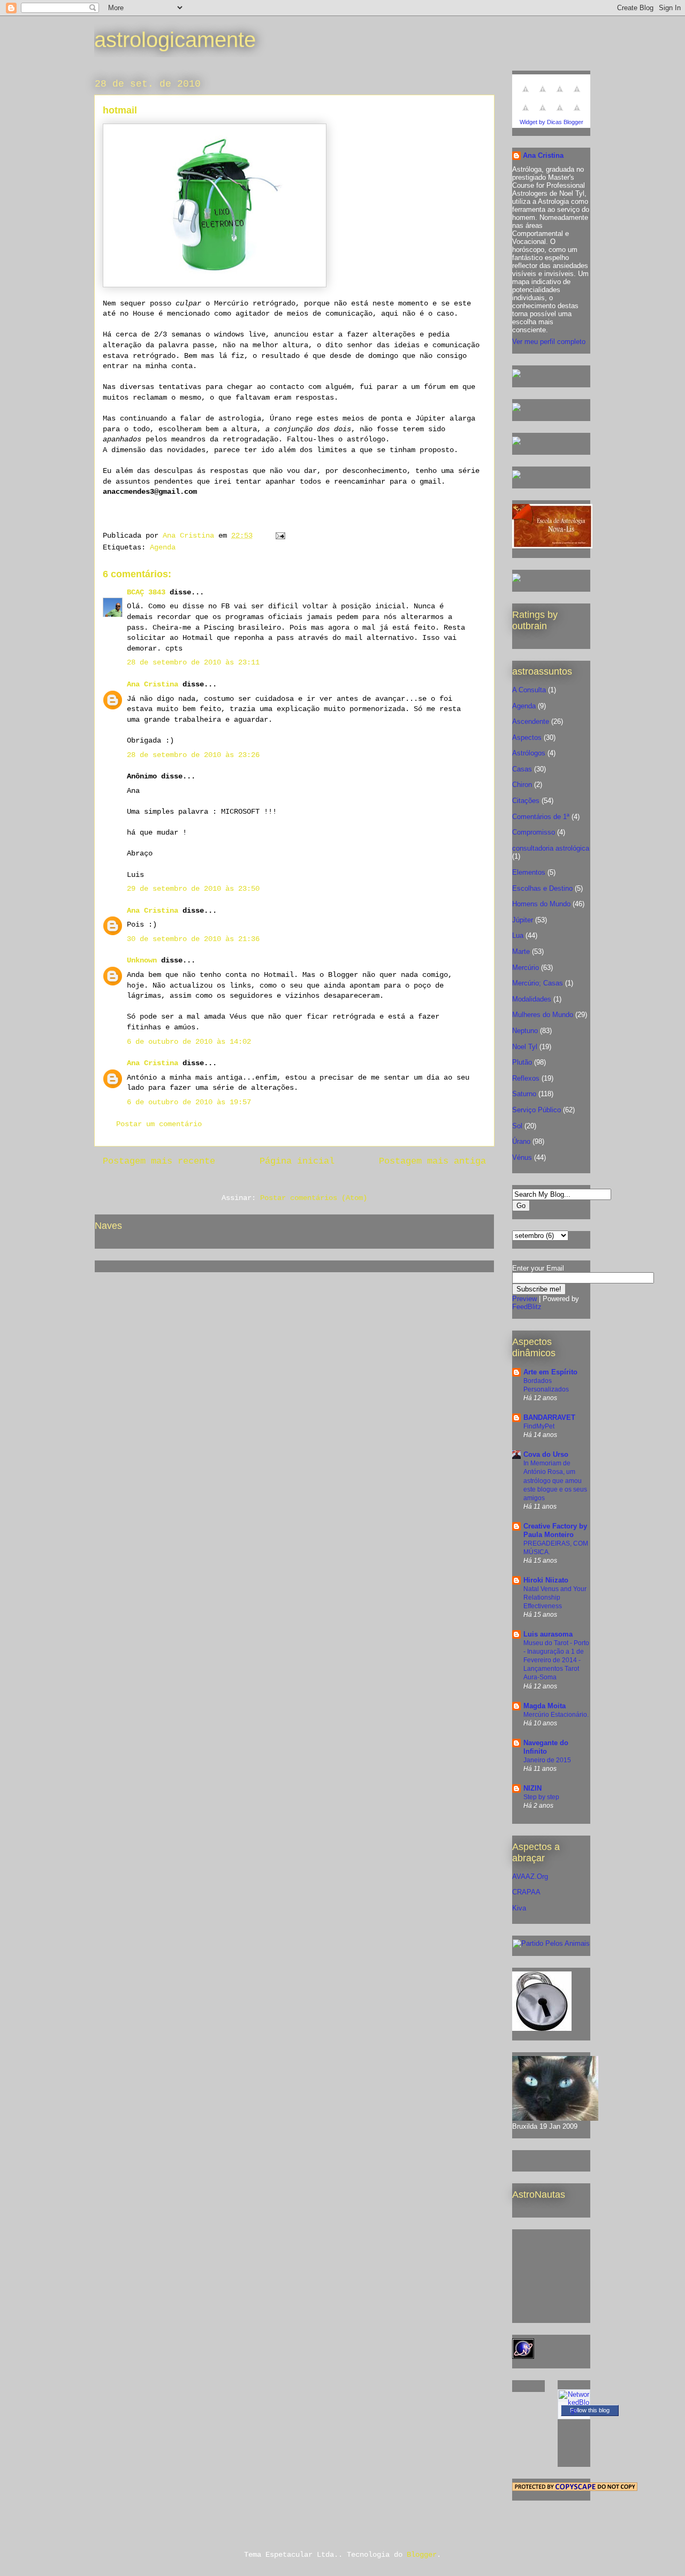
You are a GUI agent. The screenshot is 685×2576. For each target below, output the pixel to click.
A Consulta (529, 690)
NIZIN (532, 1788)
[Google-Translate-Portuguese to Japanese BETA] (526, 114)
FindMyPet (539, 1426)
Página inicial (297, 1161)
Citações (526, 801)
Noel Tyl (525, 1047)
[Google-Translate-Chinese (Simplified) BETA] (526, 95)
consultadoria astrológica (551, 848)
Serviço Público (536, 1110)
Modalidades (532, 999)
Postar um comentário (159, 1124)
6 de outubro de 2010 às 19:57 (189, 1102)
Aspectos (527, 737)
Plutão (522, 1062)
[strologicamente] (516, 375)
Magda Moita (545, 1706)
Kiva (519, 1908)
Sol (517, 1126)
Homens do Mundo (541, 904)
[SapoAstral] (516, 580)
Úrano (521, 1141)
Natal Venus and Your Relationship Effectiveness (555, 1597)
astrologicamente (175, 40)
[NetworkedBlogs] (574, 2410)
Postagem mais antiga (432, 1161)
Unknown (142, 960)
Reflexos (526, 1078)
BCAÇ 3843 (146, 592)
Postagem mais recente (159, 1161)
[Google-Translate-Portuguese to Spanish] (577, 114)
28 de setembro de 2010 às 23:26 (193, 755)
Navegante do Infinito (546, 1747)
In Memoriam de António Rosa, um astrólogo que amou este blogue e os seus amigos (555, 1480)
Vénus (522, 1157)
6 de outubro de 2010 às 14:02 (189, 1042)
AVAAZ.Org (530, 1876)
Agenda (163, 547)
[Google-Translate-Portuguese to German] (560, 95)
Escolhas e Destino (542, 888)
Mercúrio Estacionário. (556, 1715)
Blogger (422, 2555)
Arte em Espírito (550, 1372)
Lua (518, 935)
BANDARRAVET (549, 1417)
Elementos (529, 872)
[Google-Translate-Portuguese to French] (543, 95)
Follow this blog (590, 2410)
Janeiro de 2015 (547, 1760)
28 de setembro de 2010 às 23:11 (193, 662)
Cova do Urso (546, 1454)
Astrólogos (529, 753)
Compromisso (534, 832)
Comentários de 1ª (541, 817)
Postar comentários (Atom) (314, 1198)
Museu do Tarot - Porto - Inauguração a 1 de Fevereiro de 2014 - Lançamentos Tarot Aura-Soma (556, 1660)
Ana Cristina (153, 684)
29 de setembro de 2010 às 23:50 (193, 889)
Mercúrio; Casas (538, 983)
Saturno (524, 1094)
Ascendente (531, 721)
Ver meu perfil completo (549, 342)
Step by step (541, 1797)
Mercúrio (526, 968)
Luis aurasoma (548, 1634)
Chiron (522, 785)
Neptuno (525, 1031)
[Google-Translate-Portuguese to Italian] (577, 95)
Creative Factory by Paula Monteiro (555, 1530)
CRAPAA (526, 1892)
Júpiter (523, 920)
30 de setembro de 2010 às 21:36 (193, 939)
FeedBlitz (527, 1307)
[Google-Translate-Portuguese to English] (543, 114)
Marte (521, 951)
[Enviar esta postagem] (281, 536)
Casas (522, 769)
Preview (524, 1299)
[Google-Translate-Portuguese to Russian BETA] (560, 114)
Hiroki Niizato (546, 1580)
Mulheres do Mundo (543, 1015)
